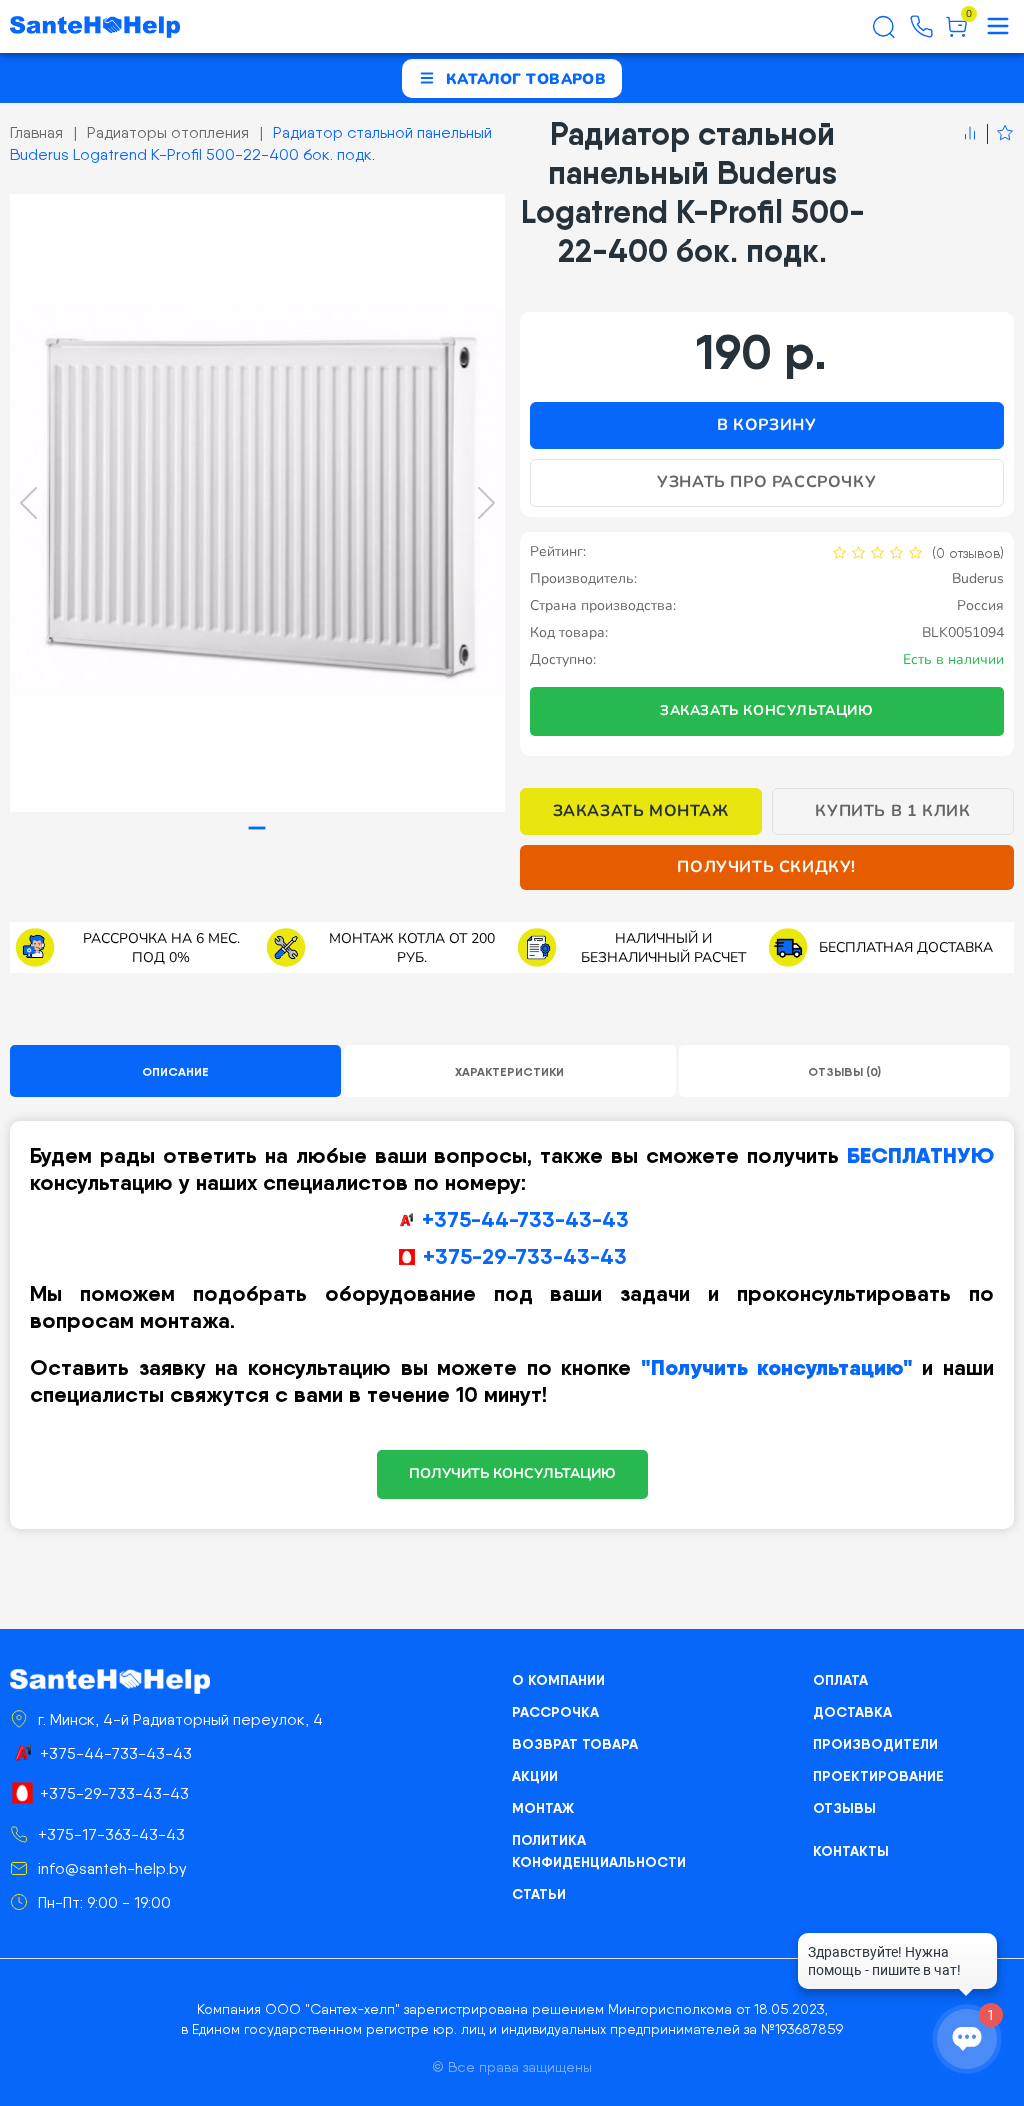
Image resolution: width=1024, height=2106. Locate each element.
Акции (535, 1776)
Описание (175, 1071)
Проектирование (878, 1776)
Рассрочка (555, 1712)
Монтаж (543, 1808)
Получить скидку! (766, 867)
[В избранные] (1000, 134)
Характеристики (509, 1071)
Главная (36, 132)
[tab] (257, 828)
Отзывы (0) (844, 1071)
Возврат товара (575, 1744)
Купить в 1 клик (892, 811)
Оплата (840, 1680)
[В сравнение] (970, 134)
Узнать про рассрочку (766, 482)
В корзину (766, 425)
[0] (956, 34)
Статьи (539, 1894)
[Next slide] (486, 503)
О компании (558, 1680)
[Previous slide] (28, 503)
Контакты (851, 1851)
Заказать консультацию (767, 710)
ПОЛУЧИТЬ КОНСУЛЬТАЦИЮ (512, 1473)
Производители (875, 1744)
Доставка (852, 1712)
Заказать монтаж (641, 811)
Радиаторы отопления (168, 132)
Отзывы (844, 1808)
